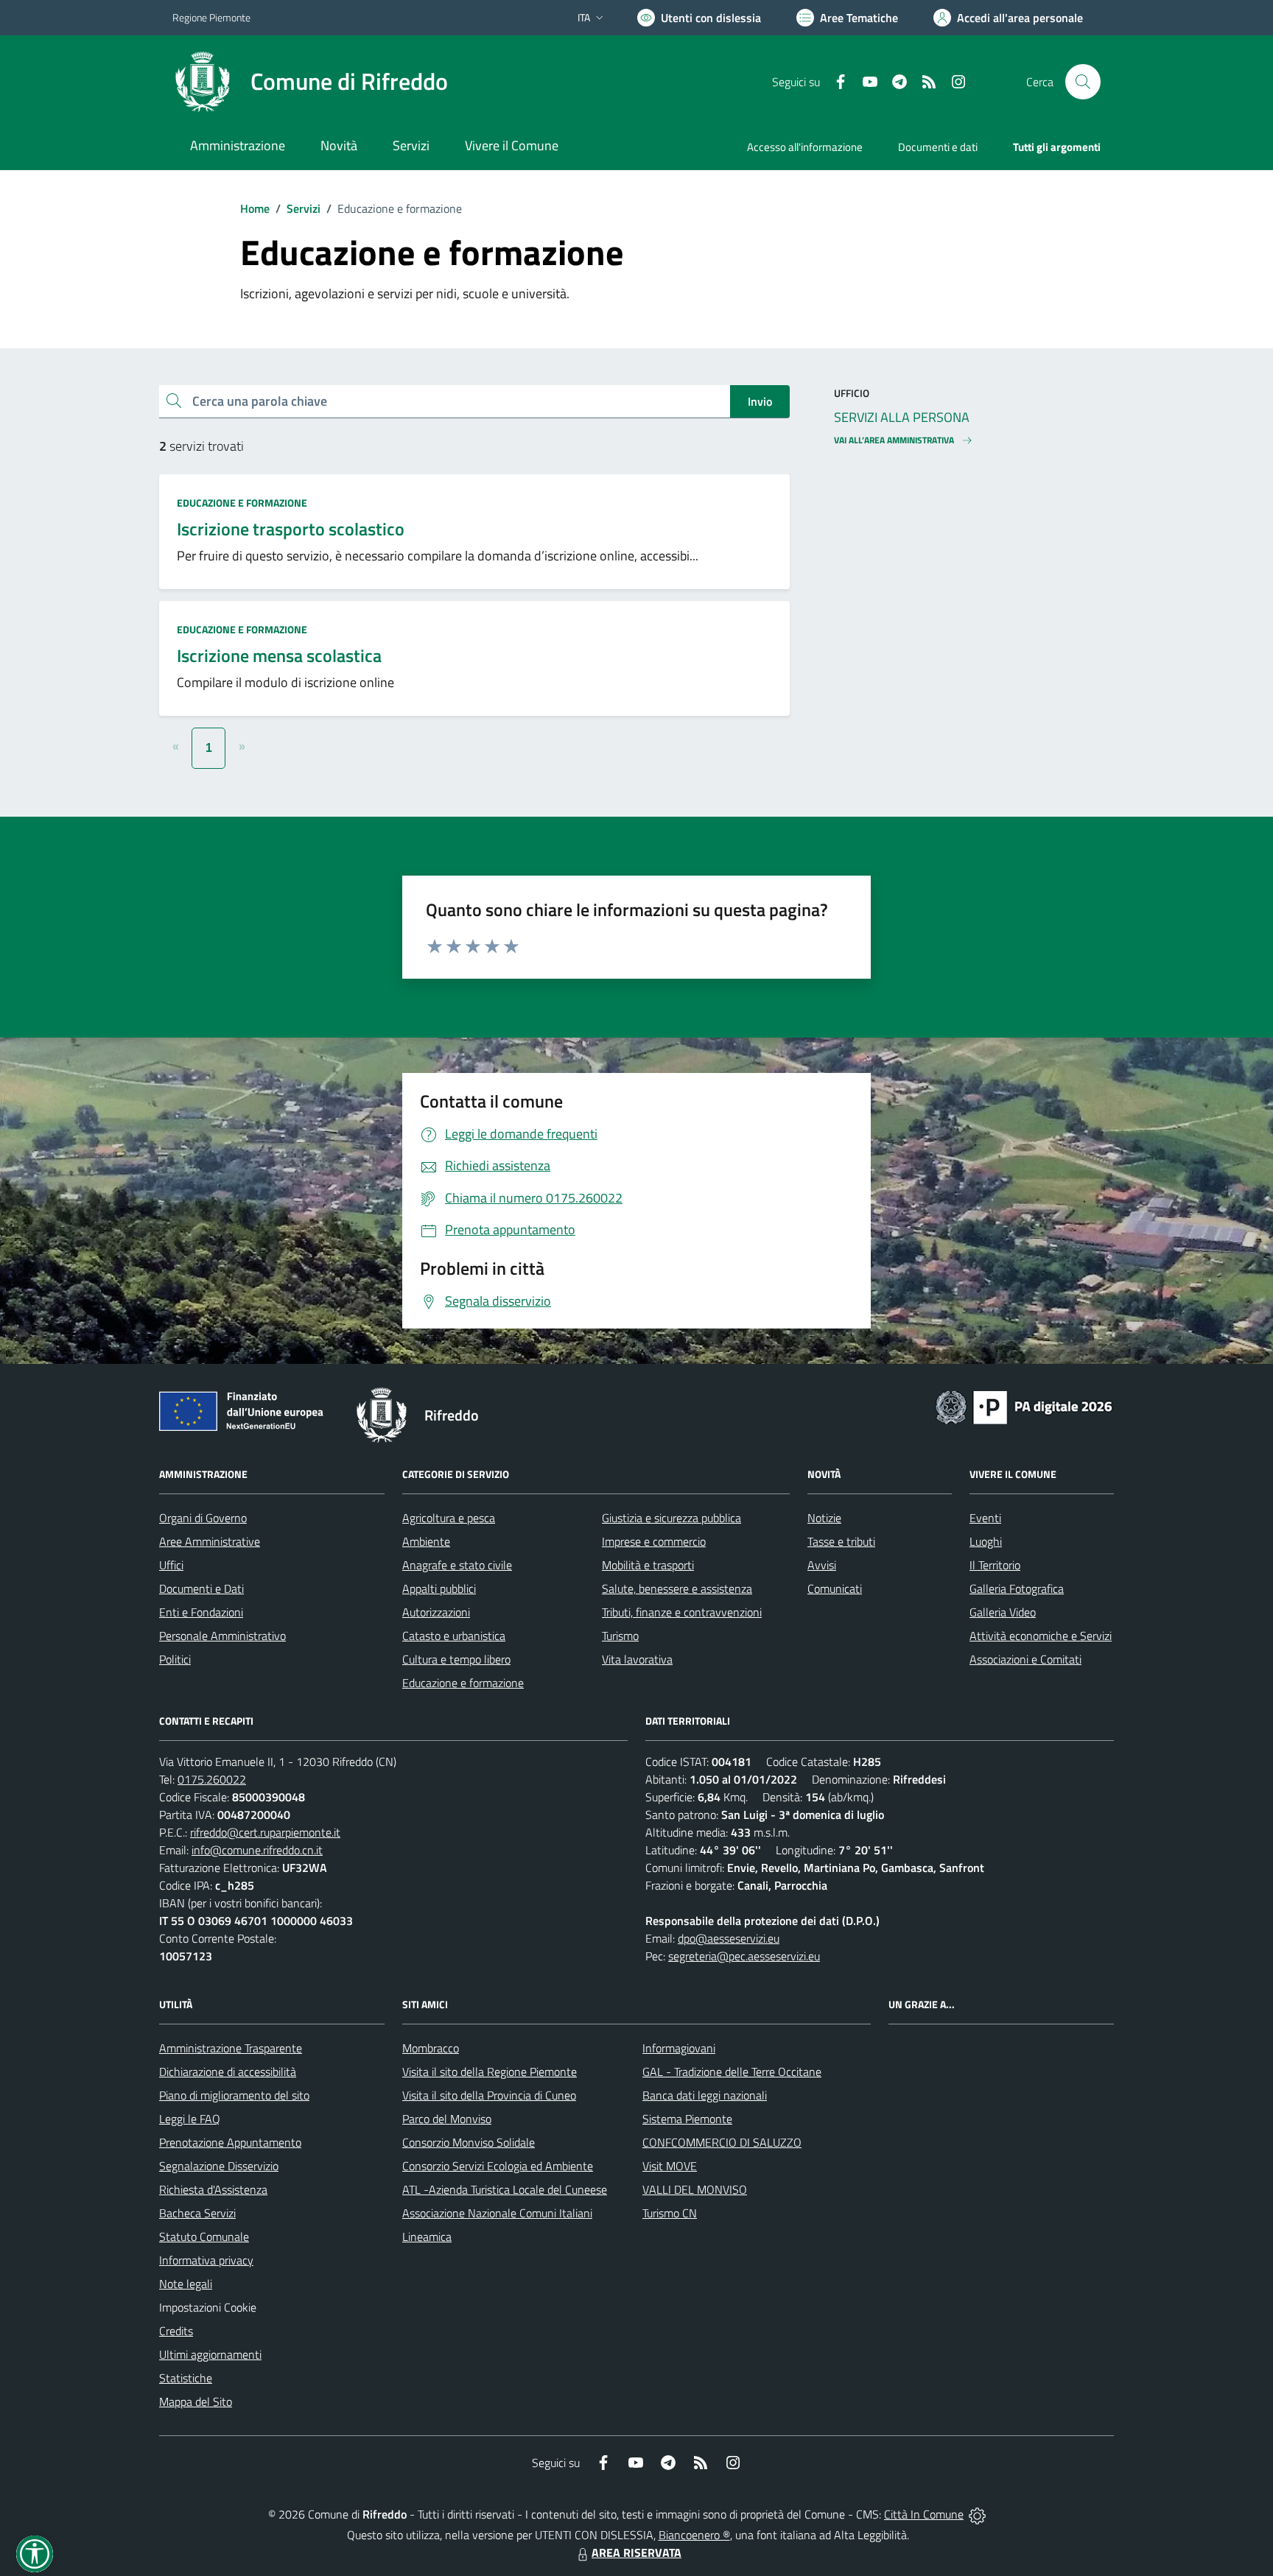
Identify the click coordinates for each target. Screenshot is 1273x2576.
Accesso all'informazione (805, 147)
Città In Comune (924, 2514)
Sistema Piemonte (687, 2119)
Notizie (824, 1518)
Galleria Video (1003, 1612)
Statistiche (186, 2378)
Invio (760, 401)
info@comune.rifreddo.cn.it (257, 1850)
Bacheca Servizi (197, 2213)
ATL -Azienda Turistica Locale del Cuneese (505, 2189)
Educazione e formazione (242, 503)
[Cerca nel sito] (1083, 82)
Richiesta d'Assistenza (213, 2189)
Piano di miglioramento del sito (234, 2095)
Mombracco (431, 2048)
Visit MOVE (670, 2166)
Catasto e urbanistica (454, 1636)
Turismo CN (670, 2213)
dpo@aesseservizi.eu (729, 1938)
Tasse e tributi (841, 1541)
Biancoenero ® (694, 2535)
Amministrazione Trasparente (231, 2048)
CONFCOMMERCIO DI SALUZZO (722, 2142)
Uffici (171, 1565)
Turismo (620, 1636)
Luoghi (986, 1541)
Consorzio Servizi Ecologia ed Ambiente (498, 2166)
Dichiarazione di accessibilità (228, 2072)
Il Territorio (995, 1565)
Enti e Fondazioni (201, 1612)
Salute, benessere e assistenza (677, 1588)
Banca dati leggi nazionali (705, 2095)
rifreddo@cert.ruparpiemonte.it (265, 1832)
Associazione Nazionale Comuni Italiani (497, 2213)
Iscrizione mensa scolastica (279, 655)
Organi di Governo (203, 1518)
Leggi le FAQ (190, 2119)
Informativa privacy (206, 2260)
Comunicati (835, 1588)
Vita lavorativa (637, 1659)
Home (255, 208)
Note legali (186, 2284)
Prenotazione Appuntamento (230, 2142)
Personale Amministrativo (222, 1636)
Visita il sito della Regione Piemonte (490, 2072)
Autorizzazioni (436, 1612)
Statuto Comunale (204, 2237)
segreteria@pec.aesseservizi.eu (744, 1956)
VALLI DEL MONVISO (695, 2189)
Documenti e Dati (201, 1588)
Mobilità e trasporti (648, 1565)
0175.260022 (212, 1779)
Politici (175, 1659)
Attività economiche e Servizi (1041, 1636)
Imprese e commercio (654, 1541)
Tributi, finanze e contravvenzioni (682, 1612)
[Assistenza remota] (977, 2514)
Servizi (304, 208)
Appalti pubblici (439, 1588)
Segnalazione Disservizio (219, 2166)
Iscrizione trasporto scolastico (291, 529)
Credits (176, 2331)
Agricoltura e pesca (449, 1518)
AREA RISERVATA (636, 2552)
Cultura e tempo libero (456, 1659)
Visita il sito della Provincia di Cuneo (489, 2095)
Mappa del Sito (196, 2401)
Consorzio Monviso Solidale (469, 2142)
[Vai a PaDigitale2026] (1024, 1406)
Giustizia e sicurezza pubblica (671, 1518)
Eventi (985, 1518)
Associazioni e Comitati (1025, 1659)
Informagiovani (679, 2048)
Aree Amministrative (210, 1541)
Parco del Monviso (447, 2119)
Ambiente (426, 1541)
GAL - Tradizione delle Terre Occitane (732, 2072)
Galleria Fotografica (1017, 1588)
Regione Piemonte (211, 17)
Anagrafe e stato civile (457, 1565)
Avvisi (822, 1565)
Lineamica (427, 2237)
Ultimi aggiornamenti (210, 2354)
